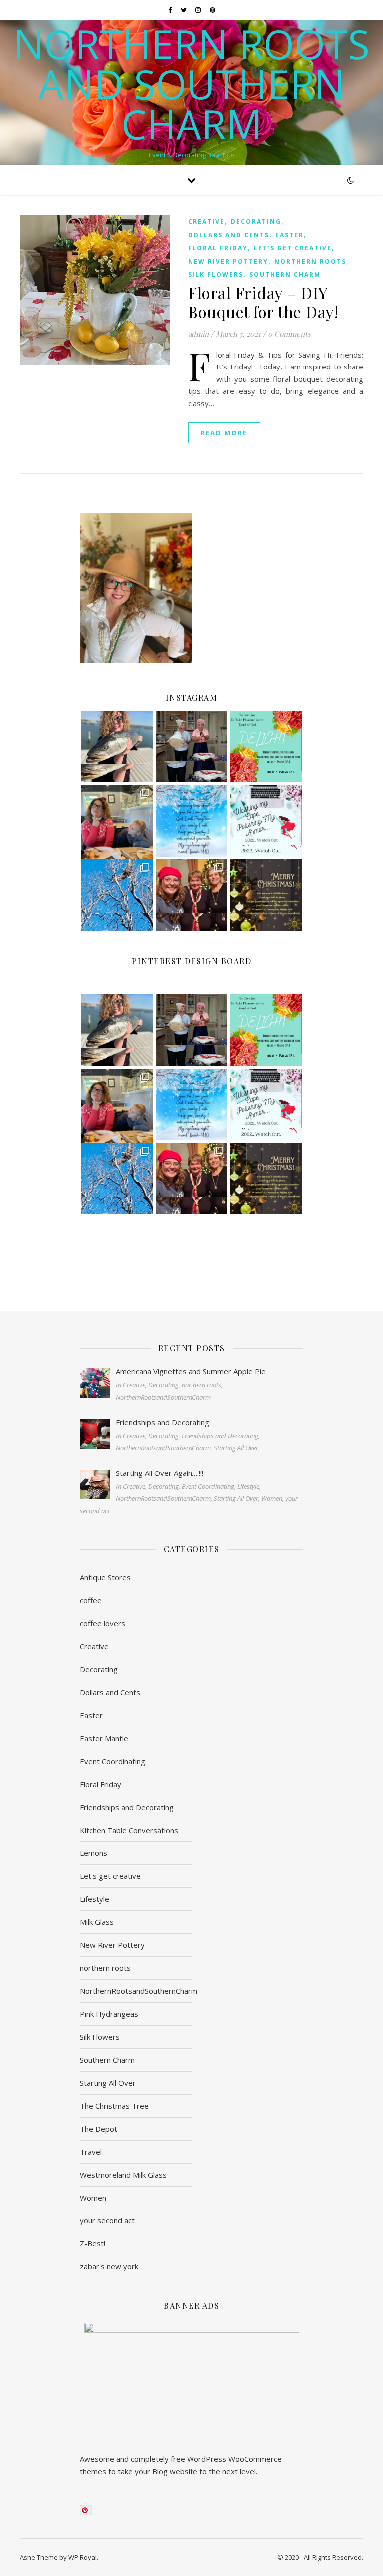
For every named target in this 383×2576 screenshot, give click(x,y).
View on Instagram (197, 1254)
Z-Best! (93, 2243)
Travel (91, 2152)
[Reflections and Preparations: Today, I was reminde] (266, 821)
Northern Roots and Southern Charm (191, 84)
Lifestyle (95, 1899)
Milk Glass (97, 1922)
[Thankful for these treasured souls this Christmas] (191, 895)
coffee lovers (102, 1623)
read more (224, 433)
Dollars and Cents (229, 235)
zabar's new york (109, 2266)
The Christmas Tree (114, 2106)
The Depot (98, 2129)
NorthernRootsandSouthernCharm (139, 1991)
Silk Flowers (216, 274)
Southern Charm (285, 274)
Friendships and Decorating (127, 1807)
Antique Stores (105, 1577)
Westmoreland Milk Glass (123, 2175)
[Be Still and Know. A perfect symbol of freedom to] (117, 895)
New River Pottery (228, 261)
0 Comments (289, 334)
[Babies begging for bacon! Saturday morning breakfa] (117, 821)
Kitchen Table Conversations (129, 1830)
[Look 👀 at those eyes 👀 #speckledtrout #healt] (117, 746)
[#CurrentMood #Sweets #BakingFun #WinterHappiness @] (191, 746)
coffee (91, 1600)
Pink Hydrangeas (109, 2014)
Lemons (94, 1853)
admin (198, 334)
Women (93, 2198)
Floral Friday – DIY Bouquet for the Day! (263, 302)
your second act (107, 2220)
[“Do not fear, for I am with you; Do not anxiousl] (191, 821)
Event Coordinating (112, 1761)
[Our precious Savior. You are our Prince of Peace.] (266, 895)
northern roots (310, 261)
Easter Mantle (104, 1738)
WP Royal (83, 2557)
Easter (289, 235)
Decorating (256, 221)
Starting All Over (108, 2083)
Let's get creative (293, 248)
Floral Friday (218, 248)
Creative (206, 221)
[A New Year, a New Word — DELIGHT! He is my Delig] (266, 746)
